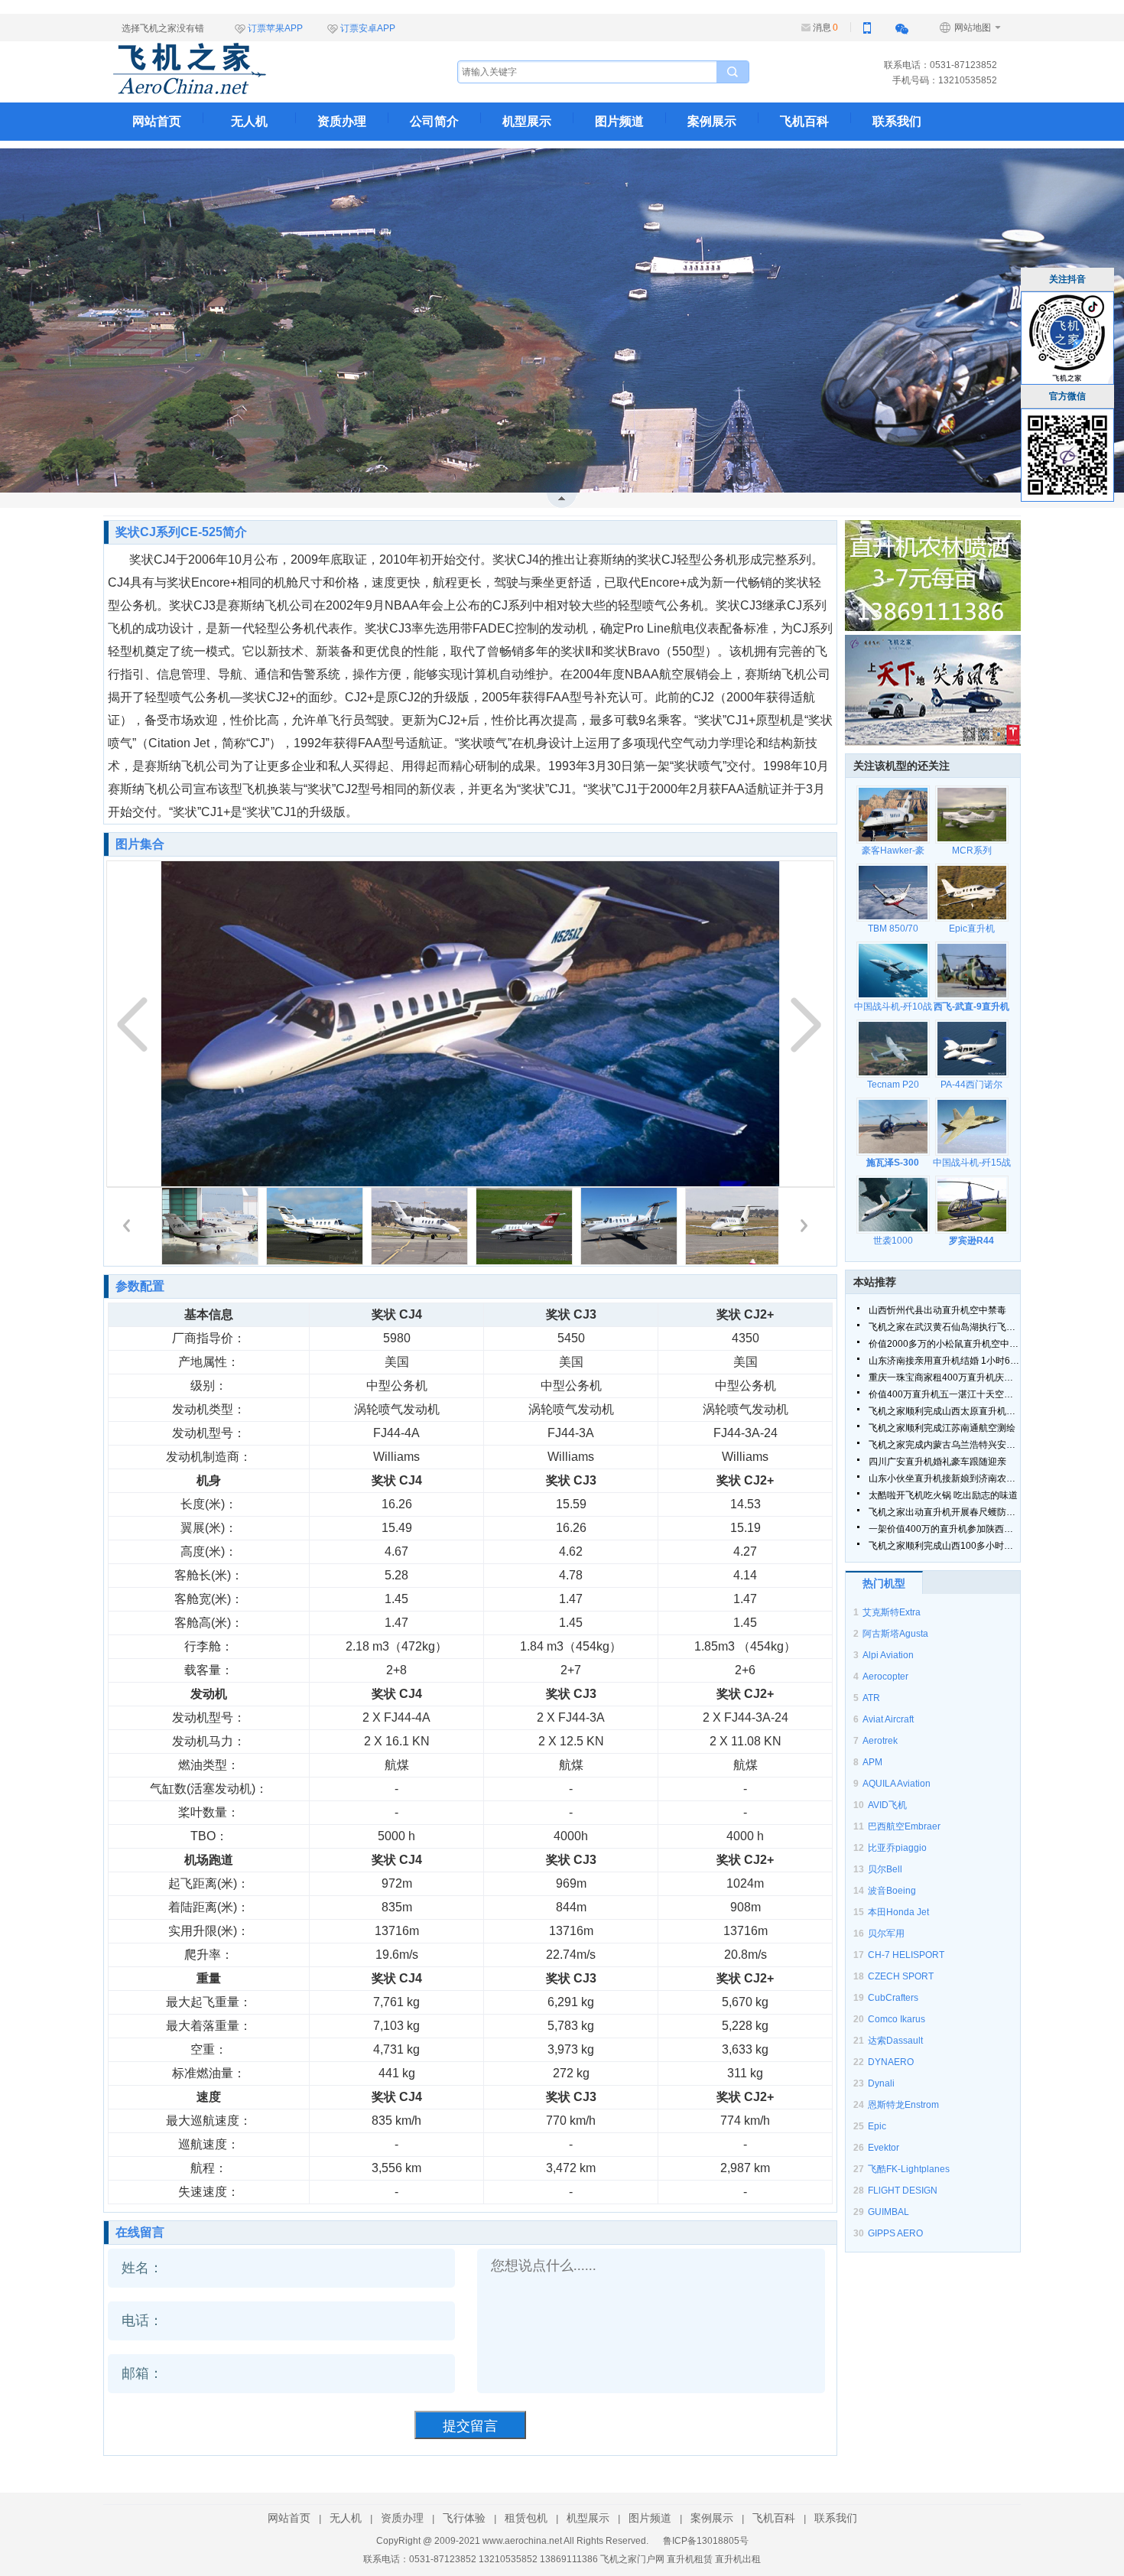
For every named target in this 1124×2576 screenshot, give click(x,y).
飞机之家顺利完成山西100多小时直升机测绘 (944, 1546)
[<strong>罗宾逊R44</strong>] (971, 1205)
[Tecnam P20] (893, 1049)
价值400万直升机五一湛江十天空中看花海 (944, 1394)
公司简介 (434, 121)
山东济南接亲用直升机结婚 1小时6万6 (944, 1361)
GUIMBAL (888, 2212)
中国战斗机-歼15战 (972, 1163)
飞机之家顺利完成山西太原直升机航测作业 (944, 1411)
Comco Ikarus (897, 2019)
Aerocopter (885, 1677)
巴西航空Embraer (904, 1826)
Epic (877, 2126)
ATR (871, 1698)
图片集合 (140, 844)
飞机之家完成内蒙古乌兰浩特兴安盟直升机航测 (944, 1445)
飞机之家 (266, 69)
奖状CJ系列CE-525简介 (181, 532)
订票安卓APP (368, 28)
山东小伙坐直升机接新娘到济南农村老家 (944, 1478)
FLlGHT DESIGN (903, 2191)
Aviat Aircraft (888, 1719)
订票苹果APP (275, 28)
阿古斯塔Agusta (895, 1634)
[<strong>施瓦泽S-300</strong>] (893, 1127)
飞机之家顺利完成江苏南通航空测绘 (942, 1428)
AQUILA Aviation (897, 1784)
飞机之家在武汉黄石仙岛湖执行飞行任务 (944, 1327)
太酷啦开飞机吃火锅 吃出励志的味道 (943, 1495)
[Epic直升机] (971, 893)
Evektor (884, 2148)
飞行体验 (464, 2518)
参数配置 (140, 1286)
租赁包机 (526, 2518)
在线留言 (140, 2232)
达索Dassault (895, 2041)
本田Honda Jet (898, 1912)
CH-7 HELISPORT (906, 1955)
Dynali (881, 2083)
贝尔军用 (886, 1934)
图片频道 (619, 121)
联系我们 (897, 121)
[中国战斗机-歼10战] (893, 971)
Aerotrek (880, 1741)
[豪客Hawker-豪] (893, 815)
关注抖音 (1067, 279)
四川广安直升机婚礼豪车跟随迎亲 (937, 1462)
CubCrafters (893, 1998)
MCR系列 (972, 851)
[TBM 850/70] (893, 893)
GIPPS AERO (895, 2233)
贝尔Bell (885, 1869)
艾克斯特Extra (892, 1612)
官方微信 (1067, 396)
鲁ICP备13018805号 (706, 2541)
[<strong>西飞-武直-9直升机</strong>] (971, 971)
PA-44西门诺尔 (971, 1085)
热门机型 (884, 1583)
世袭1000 (893, 1241)
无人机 (249, 121)
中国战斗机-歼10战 (893, 1007)
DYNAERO (891, 2062)
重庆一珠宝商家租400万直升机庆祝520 (944, 1377)
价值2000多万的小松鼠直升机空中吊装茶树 (944, 1344)
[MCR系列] (971, 815)
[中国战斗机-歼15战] (971, 1127)
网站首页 (157, 121)
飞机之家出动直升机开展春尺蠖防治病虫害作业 (944, 1512)
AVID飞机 (887, 1805)
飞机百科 (804, 121)
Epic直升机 (972, 929)
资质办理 (342, 121)
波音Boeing (892, 1891)
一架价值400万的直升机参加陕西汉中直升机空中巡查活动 (944, 1529)
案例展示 (712, 121)
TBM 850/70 (893, 929)
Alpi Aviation (888, 1655)
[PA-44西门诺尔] (971, 1049)
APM (872, 1762)
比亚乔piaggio (897, 1848)
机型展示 (527, 121)
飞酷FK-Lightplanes (909, 2169)
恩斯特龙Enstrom (903, 2105)
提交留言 (470, 2426)
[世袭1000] (893, 1205)
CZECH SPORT (901, 1976)
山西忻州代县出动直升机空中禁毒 (937, 1310)
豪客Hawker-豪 (893, 851)
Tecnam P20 (893, 1085)
